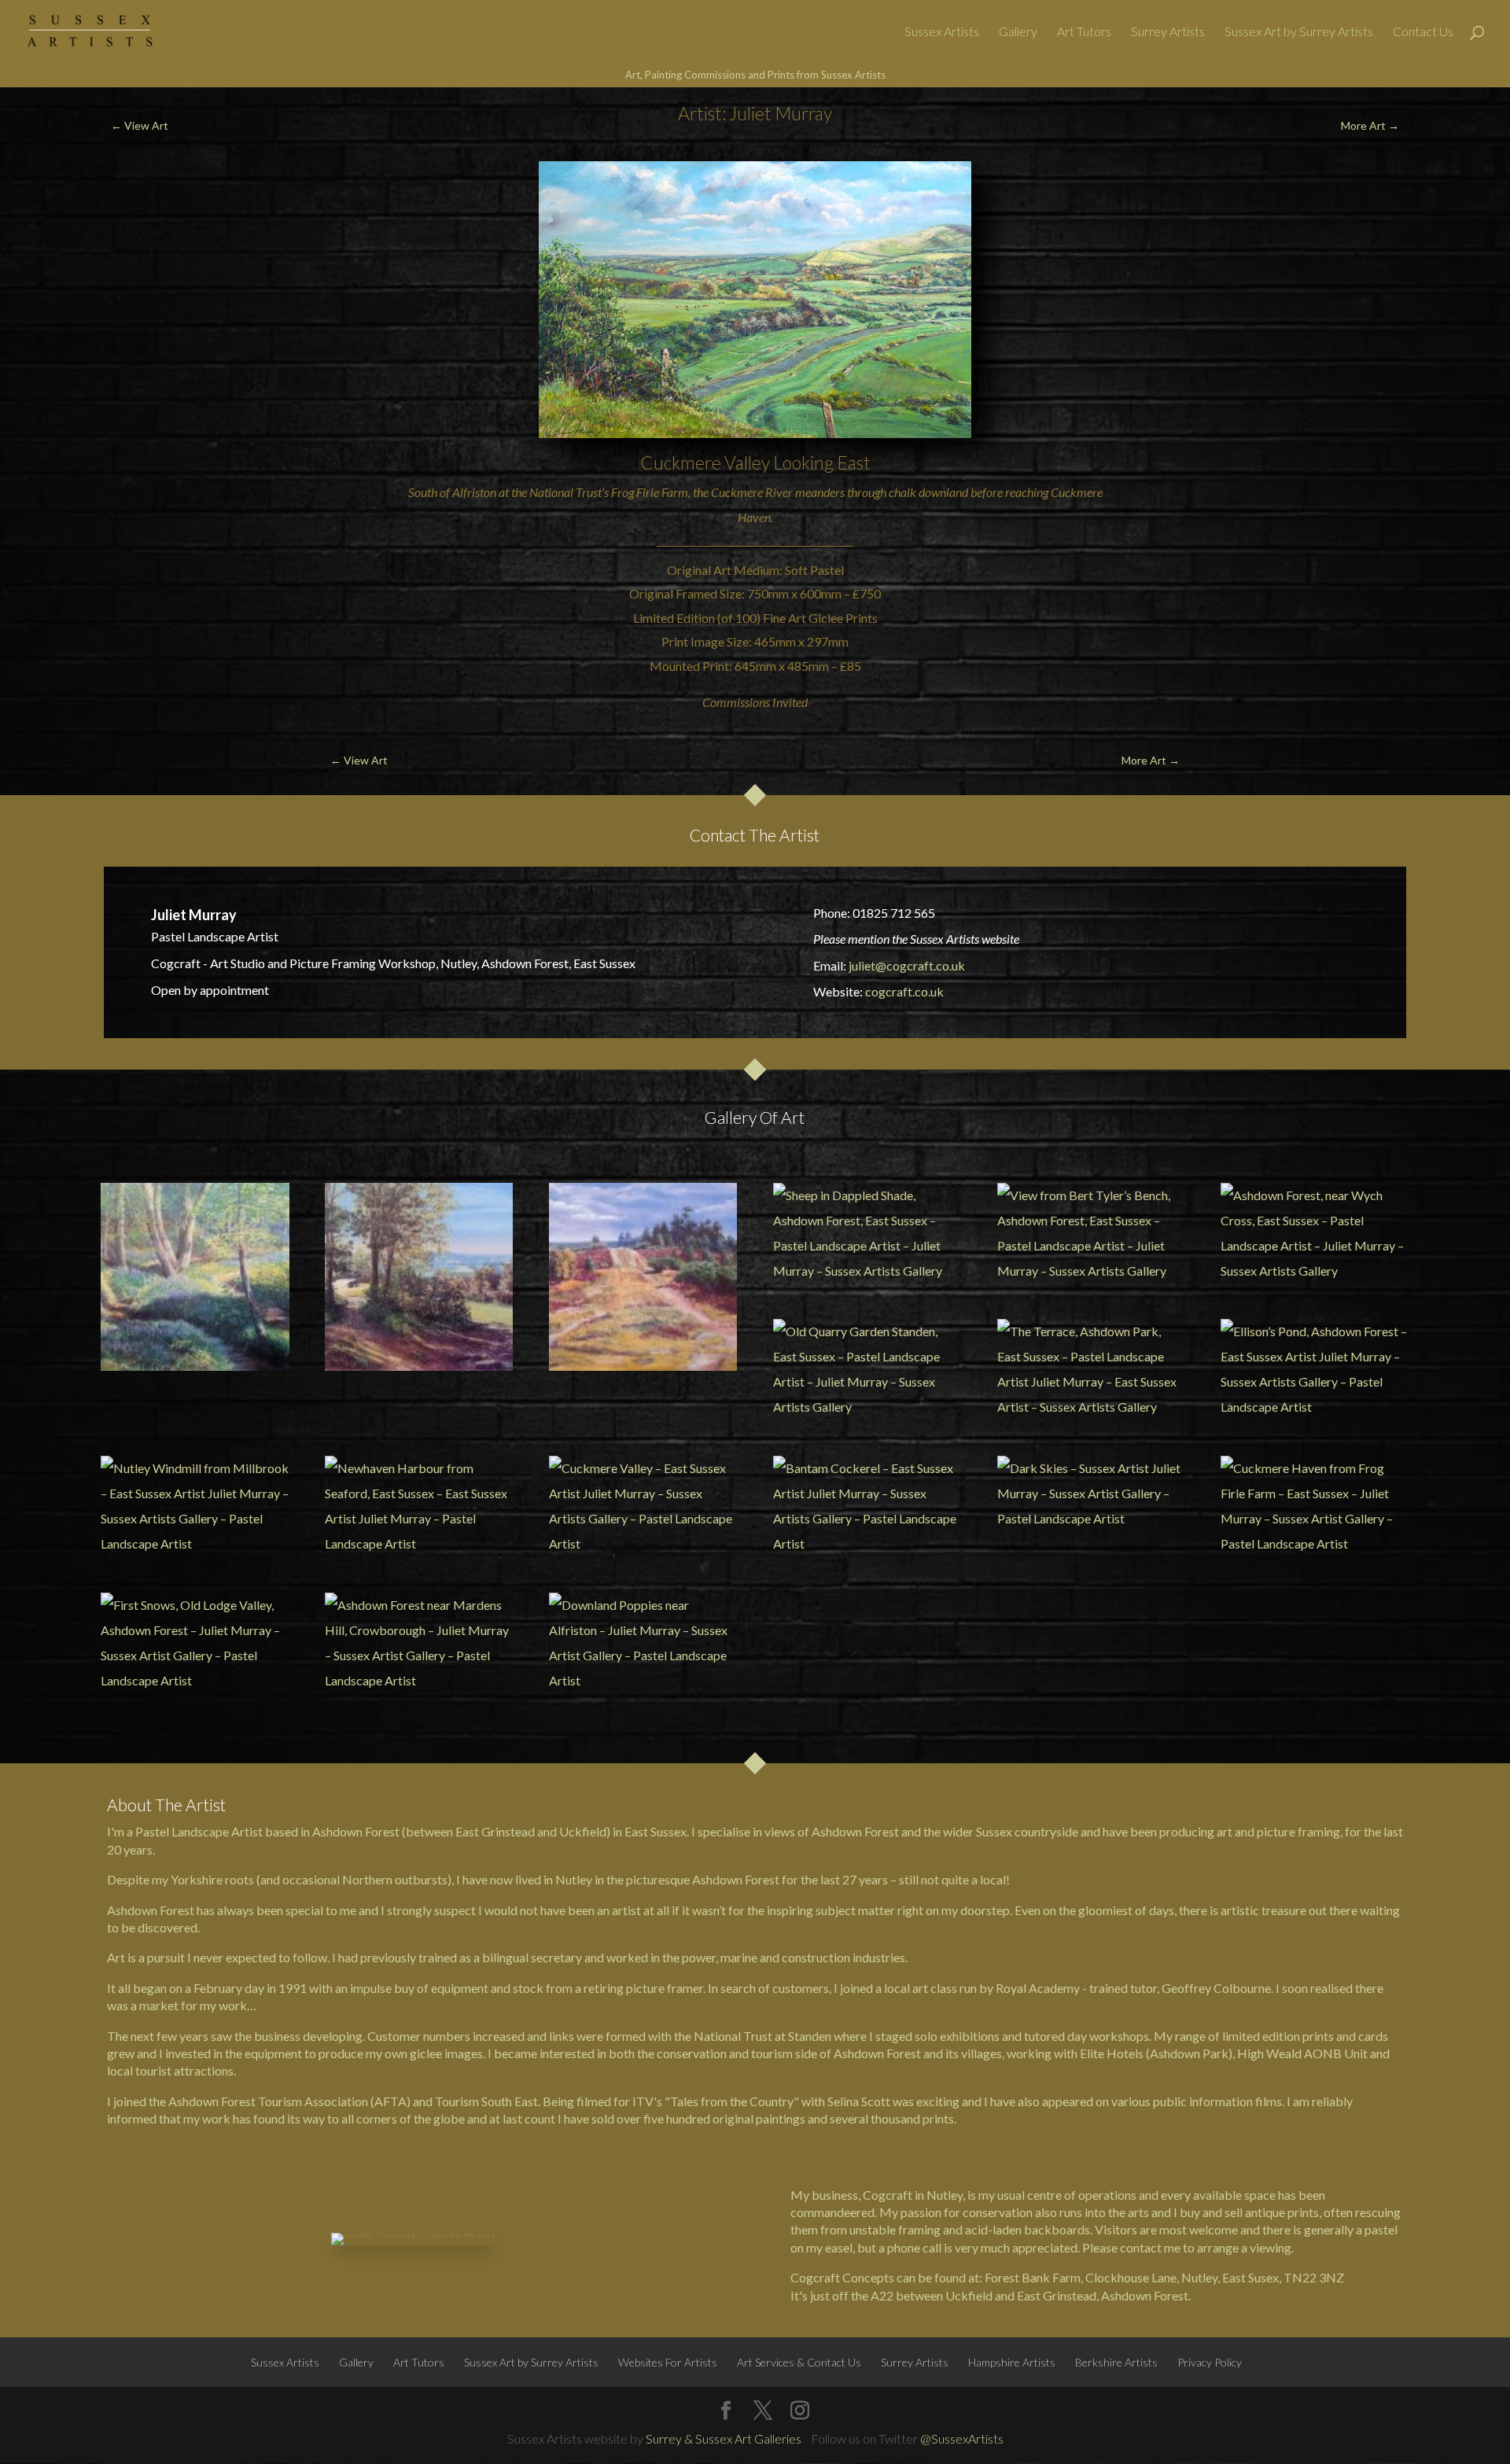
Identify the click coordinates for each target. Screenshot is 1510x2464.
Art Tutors (1084, 32)
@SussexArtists (962, 2438)
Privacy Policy (1210, 2362)
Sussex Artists (942, 32)
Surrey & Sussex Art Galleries (724, 2438)
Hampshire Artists (1012, 2362)
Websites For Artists (668, 2362)
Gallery (1018, 32)
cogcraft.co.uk (904, 991)
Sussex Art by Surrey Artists (1299, 32)
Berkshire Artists (1116, 2362)
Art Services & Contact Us (799, 2362)
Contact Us (1423, 32)
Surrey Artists (1168, 32)
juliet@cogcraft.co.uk (907, 965)
